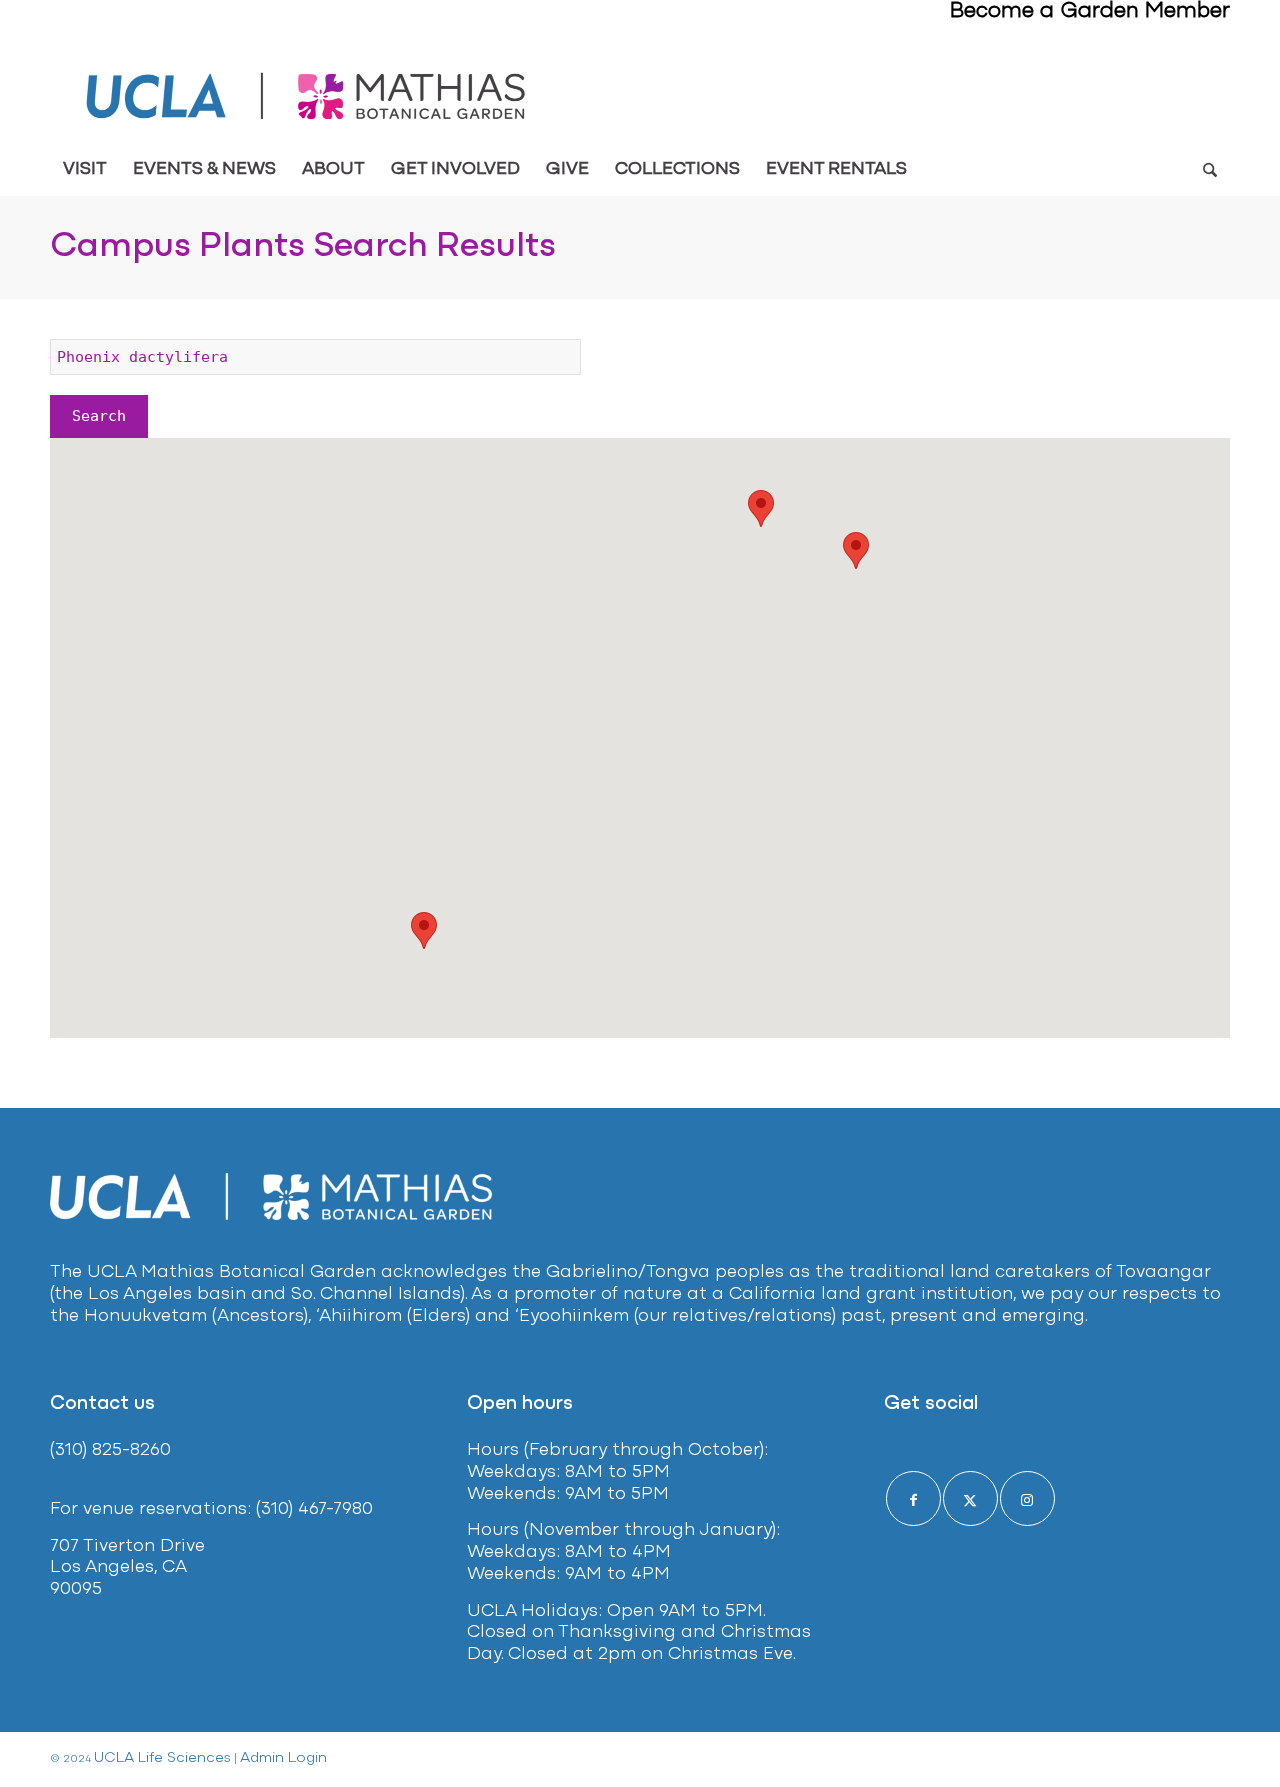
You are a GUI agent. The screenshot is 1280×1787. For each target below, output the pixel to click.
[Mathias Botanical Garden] (307, 96)
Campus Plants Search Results (303, 247)
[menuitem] (85, 170)
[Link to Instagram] (1027, 1498)
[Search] (1209, 170)
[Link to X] (970, 1498)
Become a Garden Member (1090, 11)
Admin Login (283, 1758)
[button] (424, 930)
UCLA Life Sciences (162, 1758)
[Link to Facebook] (913, 1498)
